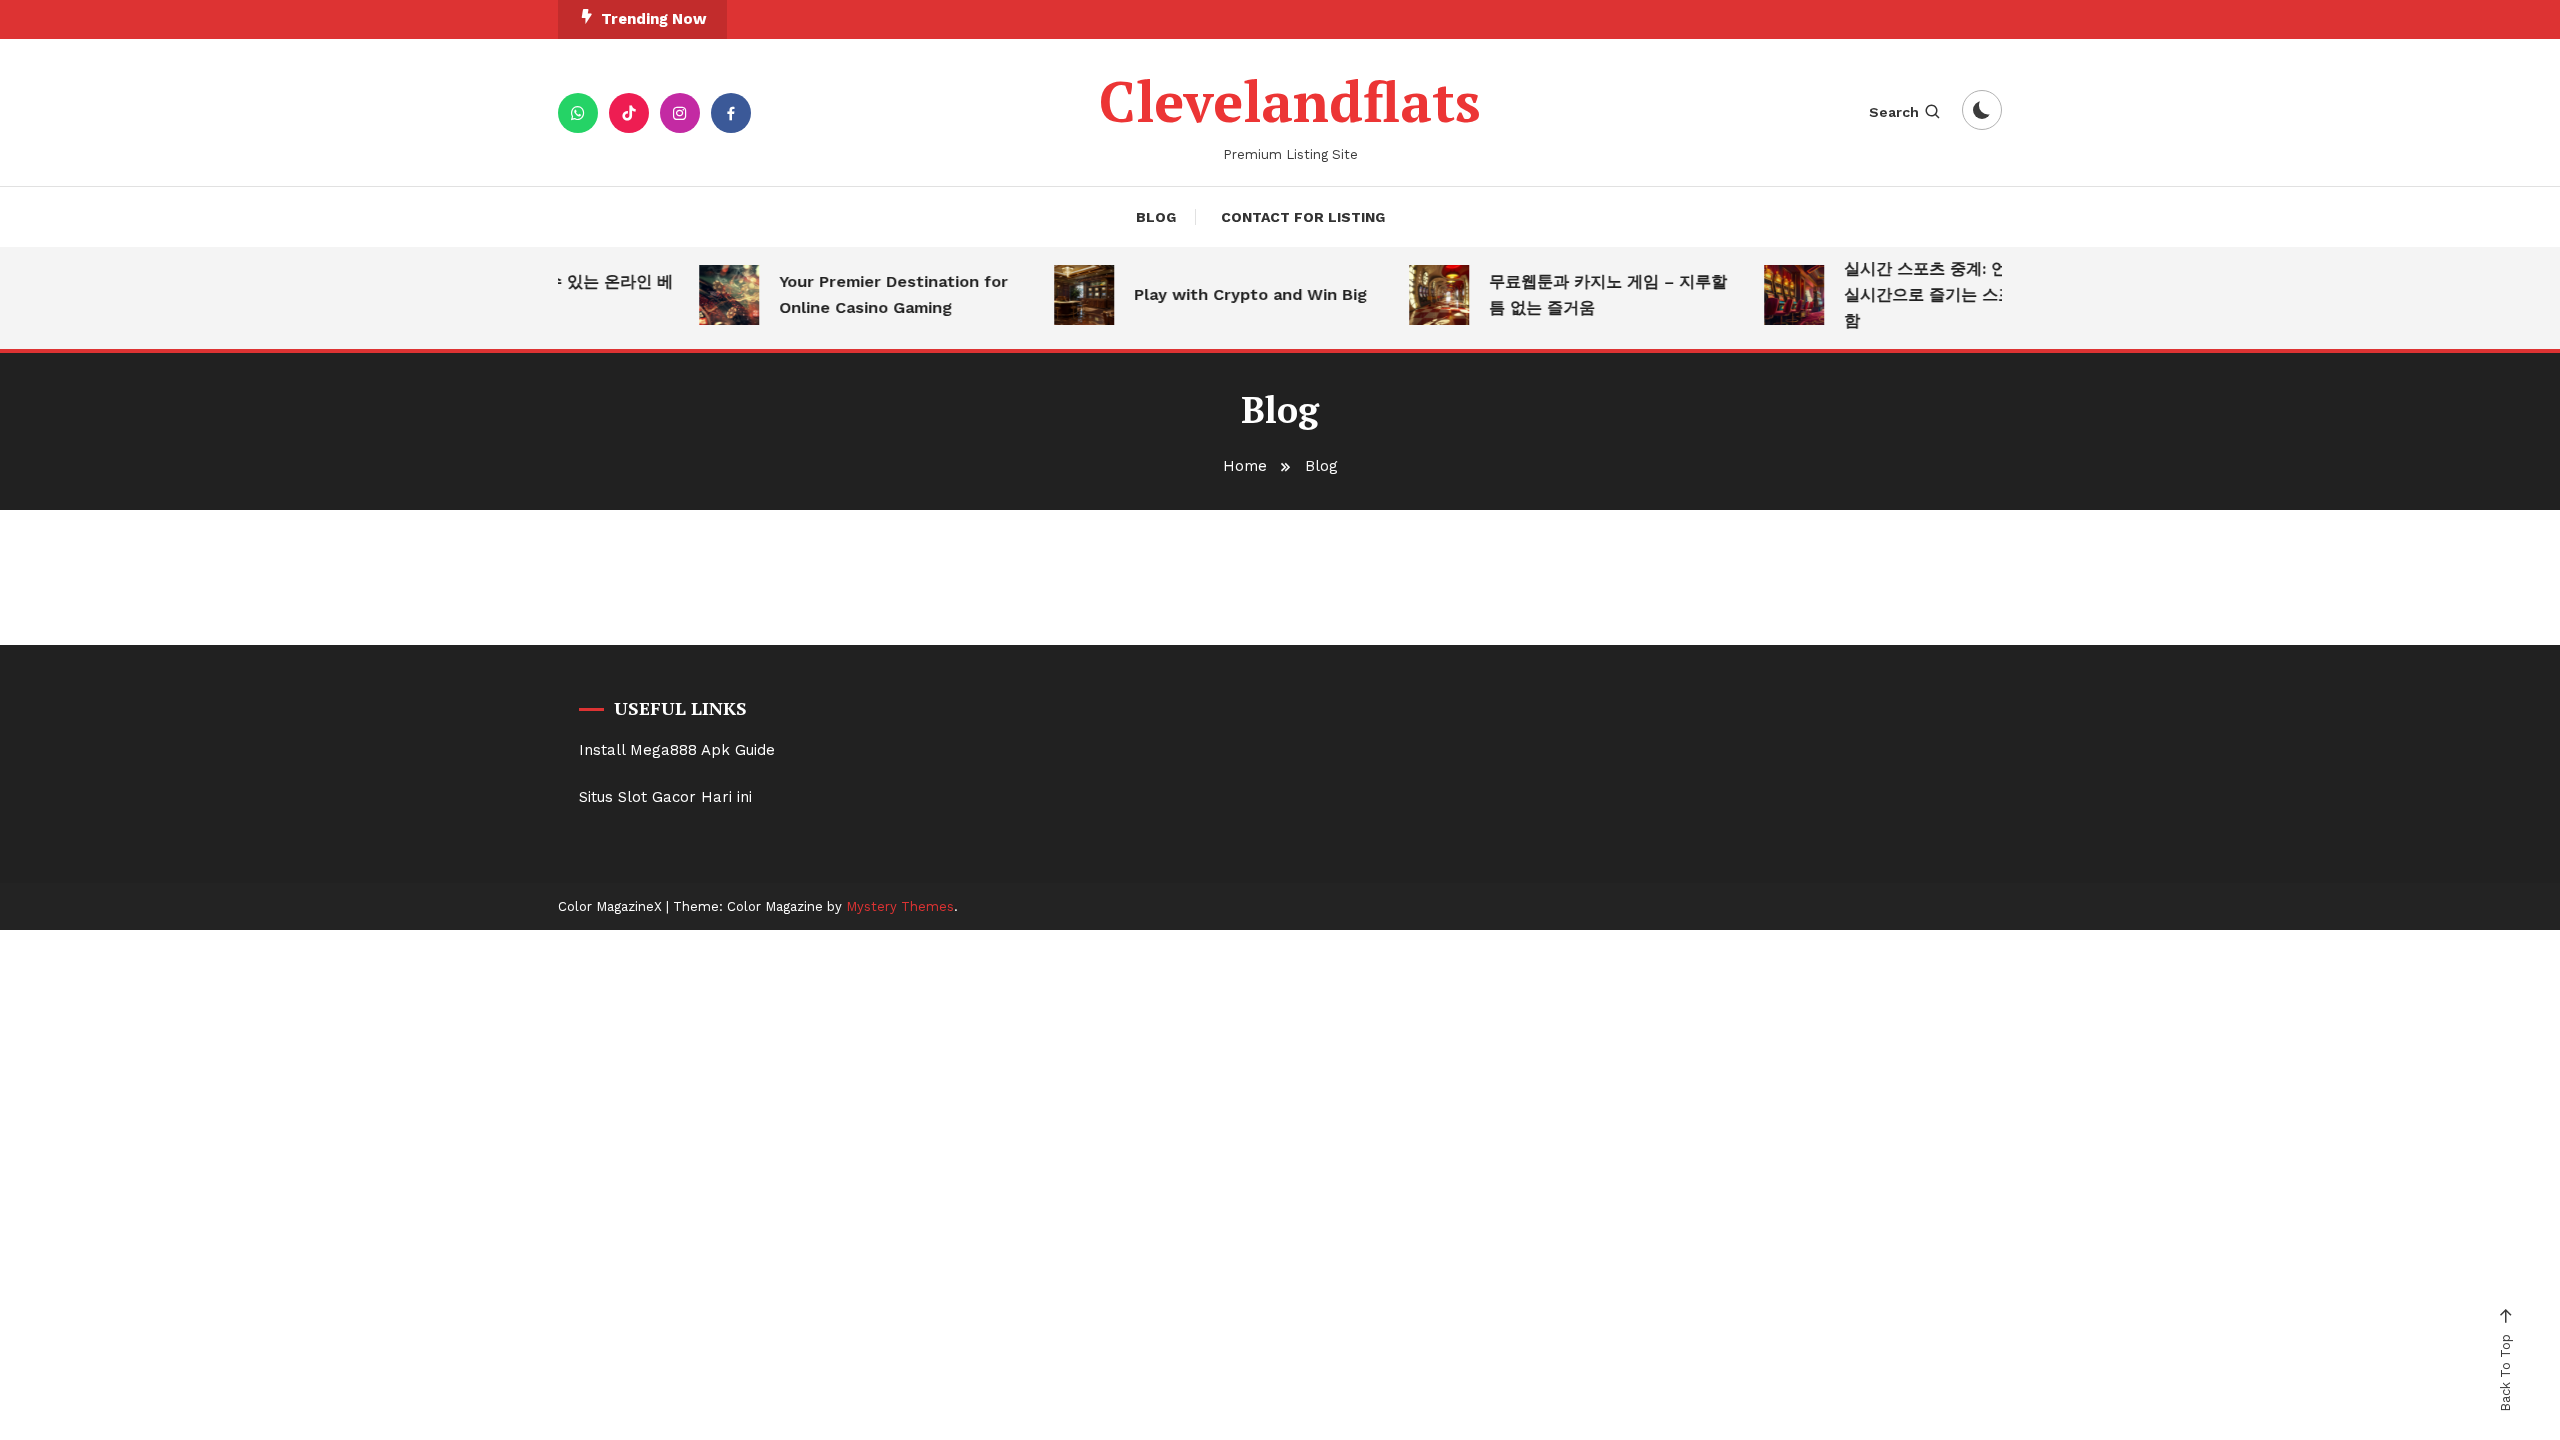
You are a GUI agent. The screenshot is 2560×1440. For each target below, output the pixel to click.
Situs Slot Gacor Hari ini (665, 797)
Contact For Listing (1303, 217)
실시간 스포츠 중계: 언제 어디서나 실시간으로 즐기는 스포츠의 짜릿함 (1951, 294)
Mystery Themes (900, 906)
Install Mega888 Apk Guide (677, 750)
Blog (1156, 217)
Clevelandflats (1290, 101)
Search (1894, 112)
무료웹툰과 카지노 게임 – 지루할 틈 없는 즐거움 (1591, 294)
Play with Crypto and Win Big (1233, 294)
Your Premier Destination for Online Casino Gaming (876, 294)
